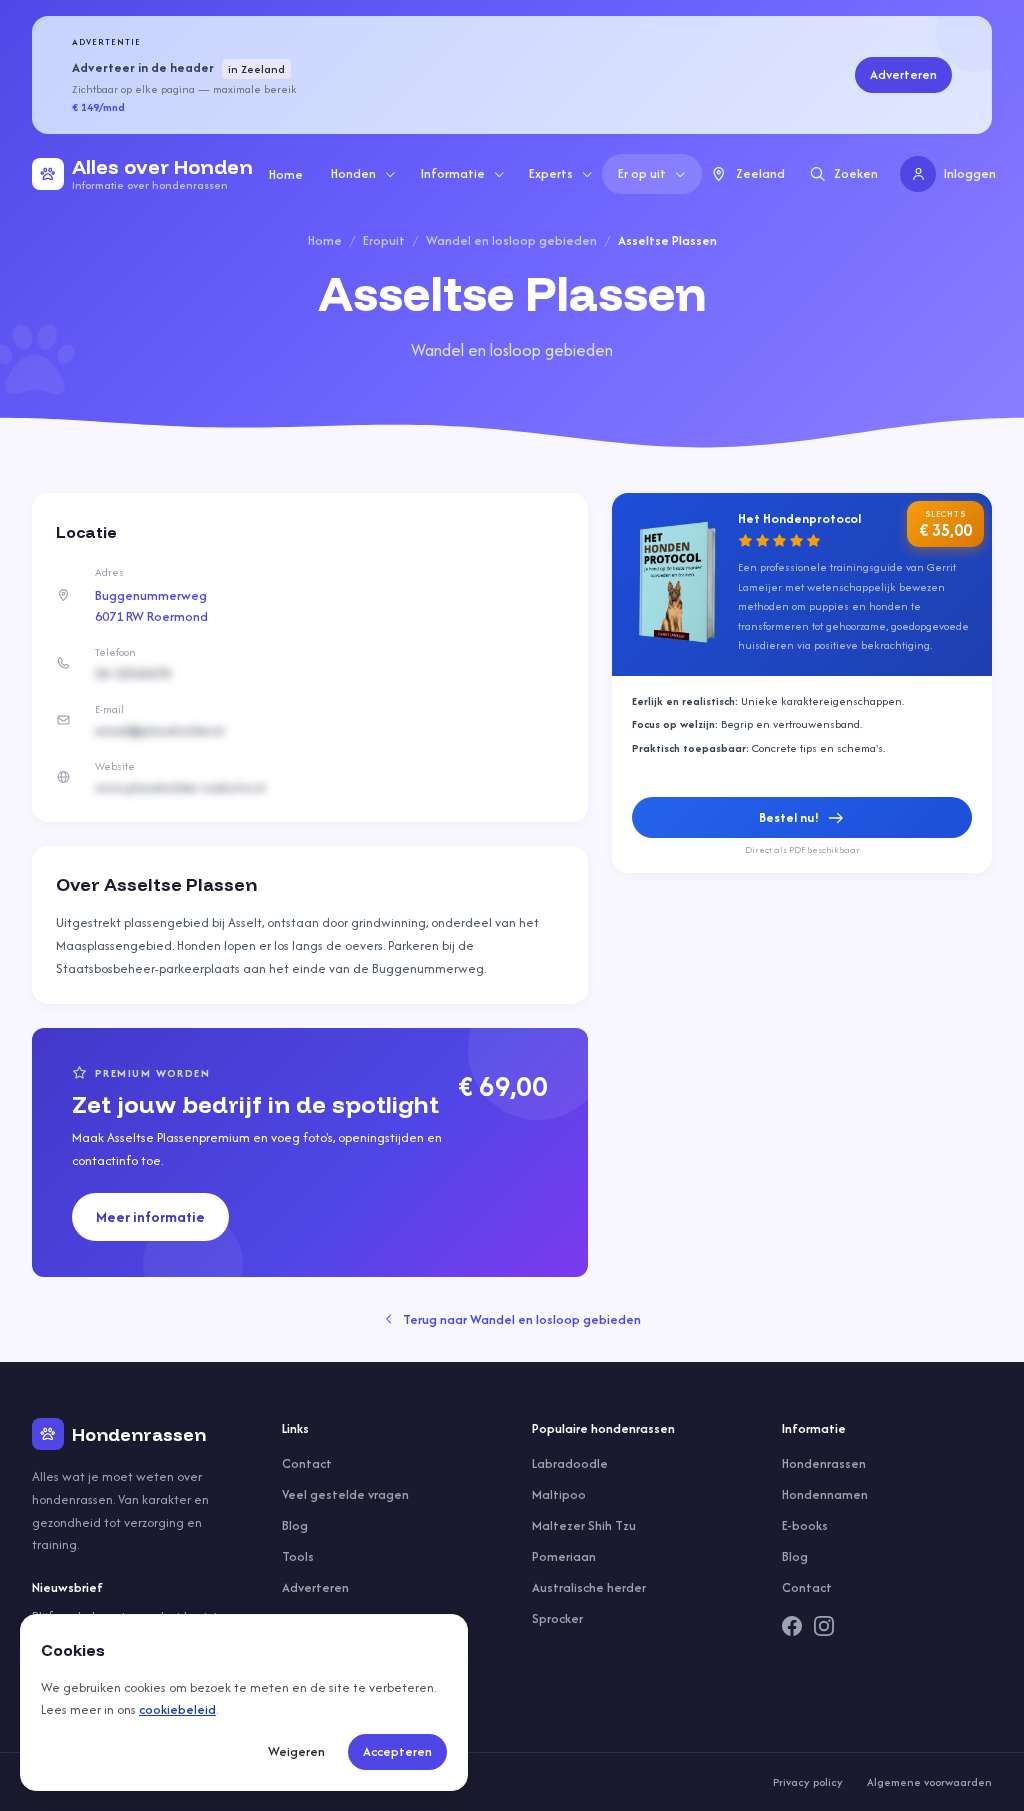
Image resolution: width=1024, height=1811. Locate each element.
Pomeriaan (564, 1556)
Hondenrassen (824, 1463)
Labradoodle (570, 1463)
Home (286, 174)
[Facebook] (792, 1626)
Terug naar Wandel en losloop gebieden (522, 1319)
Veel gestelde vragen (345, 1494)
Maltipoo (559, 1494)
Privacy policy (808, 1782)
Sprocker (557, 1618)
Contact (307, 1463)
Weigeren (296, 1751)
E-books (805, 1525)
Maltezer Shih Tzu (584, 1525)
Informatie (453, 173)
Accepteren (397, 1751)
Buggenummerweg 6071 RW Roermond (151, 606)
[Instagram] (824, 1626)
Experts (551, 173)
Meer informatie (150, 1216)
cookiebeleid (177, 1709)
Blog (295, 1525)
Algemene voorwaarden (929, 1782)
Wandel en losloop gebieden (511, 240)
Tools (298, 1556)
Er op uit (642, 173)
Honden (353, 173)
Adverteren (903, 74)
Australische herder (589, 1587)
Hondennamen (825, 1494)
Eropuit (384, 240)
